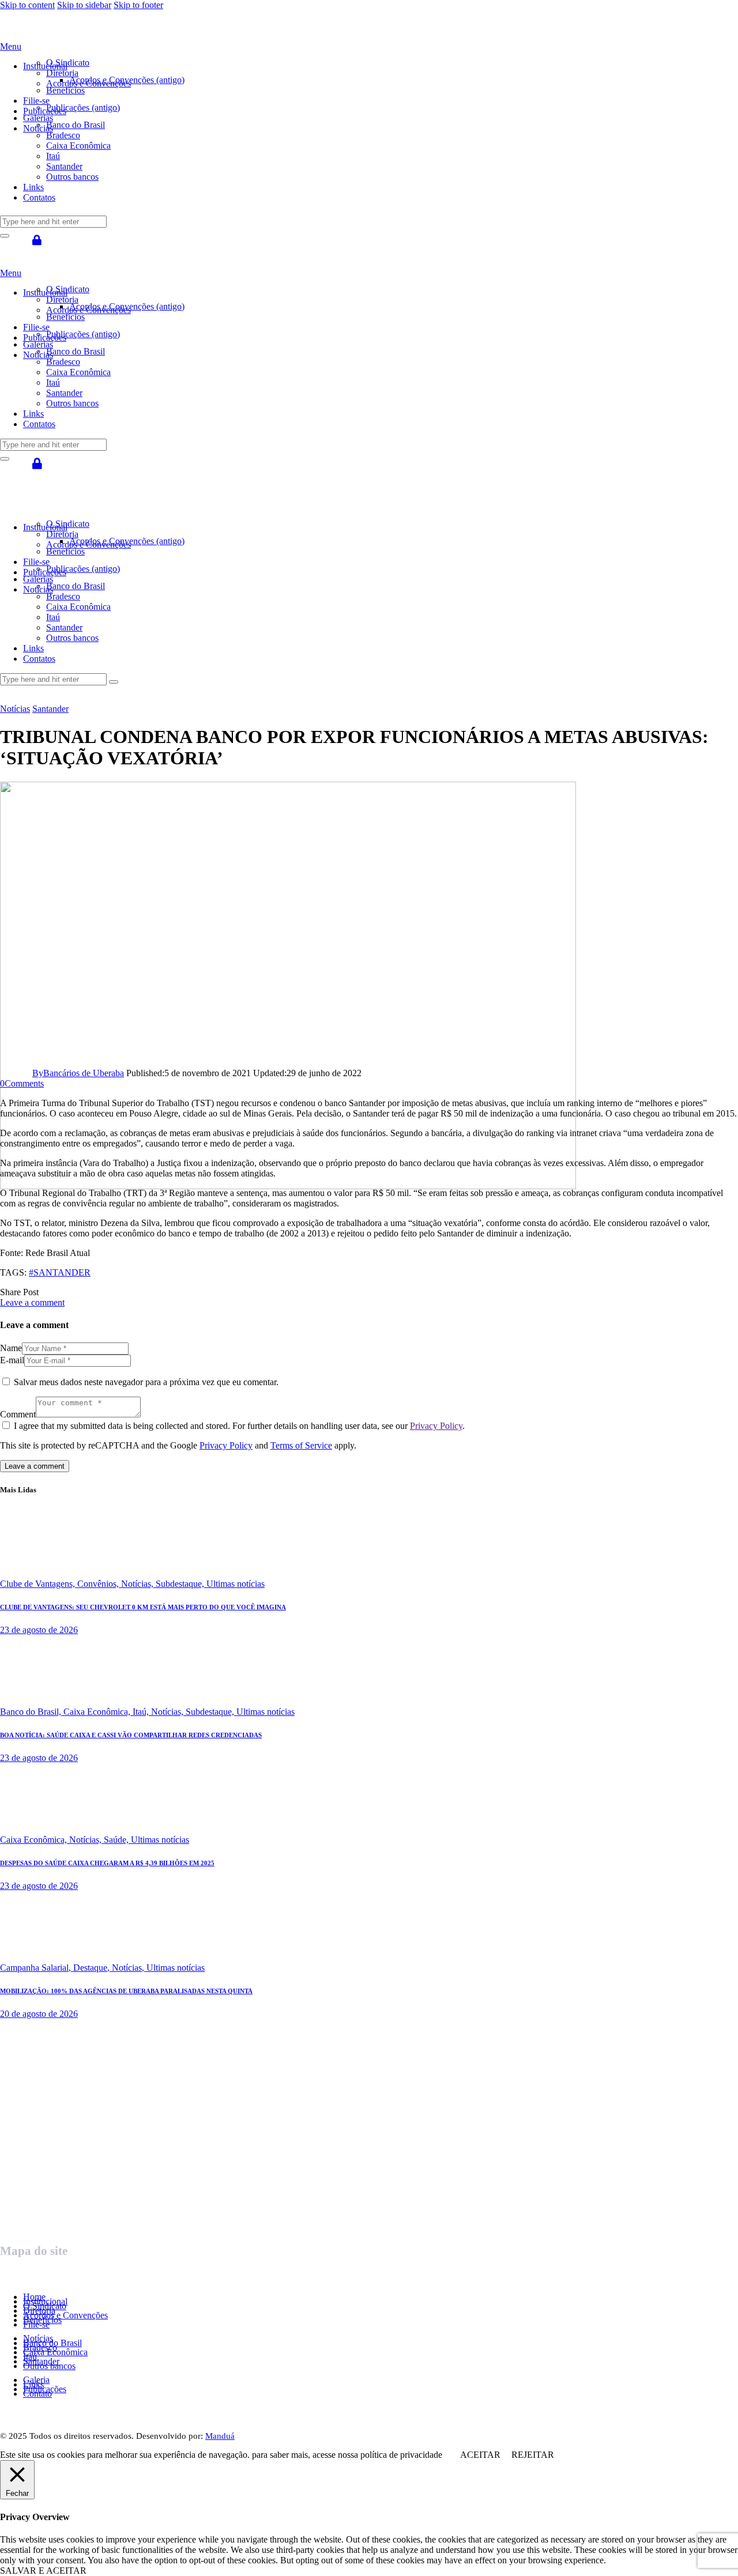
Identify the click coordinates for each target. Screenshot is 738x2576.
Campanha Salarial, (37, 1968)
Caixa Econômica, (98, 1712)
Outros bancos (49, 2366)
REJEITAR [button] (533, 2455)
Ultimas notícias (236, 1584)
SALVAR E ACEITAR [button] (43, 2571)
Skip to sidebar (84, 5)
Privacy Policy (436, 1426)
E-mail (12, 1360)
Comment (18, 1414)
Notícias (15, 709)
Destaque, (93, 1968)
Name (11, 1348)
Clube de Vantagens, (39, 1584)
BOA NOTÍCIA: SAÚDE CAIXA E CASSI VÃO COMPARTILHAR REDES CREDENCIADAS (131, 1735)
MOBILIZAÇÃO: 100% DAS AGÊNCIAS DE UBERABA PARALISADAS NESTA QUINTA (126, 1991)
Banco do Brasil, (32, 1712)
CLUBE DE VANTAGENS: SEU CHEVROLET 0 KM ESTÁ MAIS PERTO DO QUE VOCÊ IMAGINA (143, 1607)
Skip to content (27, 5)
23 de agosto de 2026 (39, 1630)
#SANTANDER (60, 1272)
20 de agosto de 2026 (39, 2014)
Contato (37, 2394)
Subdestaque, (181, 1584)
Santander (50, 709)
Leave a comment (32, 1302)
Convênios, (99, 1584)
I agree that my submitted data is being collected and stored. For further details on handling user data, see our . (239, 1426)
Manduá (220, 2436)
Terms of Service (301, 1445)
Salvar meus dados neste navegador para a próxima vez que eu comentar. (146, 1382)
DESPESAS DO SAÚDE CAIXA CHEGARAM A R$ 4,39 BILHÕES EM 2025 (107, 1863)
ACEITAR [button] (480, 2455)
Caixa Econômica (55, 2352)
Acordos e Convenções (65, 2315)
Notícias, (138, 1584)
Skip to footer (138, 5)
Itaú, (142, 1712)
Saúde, (117, 1840)
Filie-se (36, 2324)
